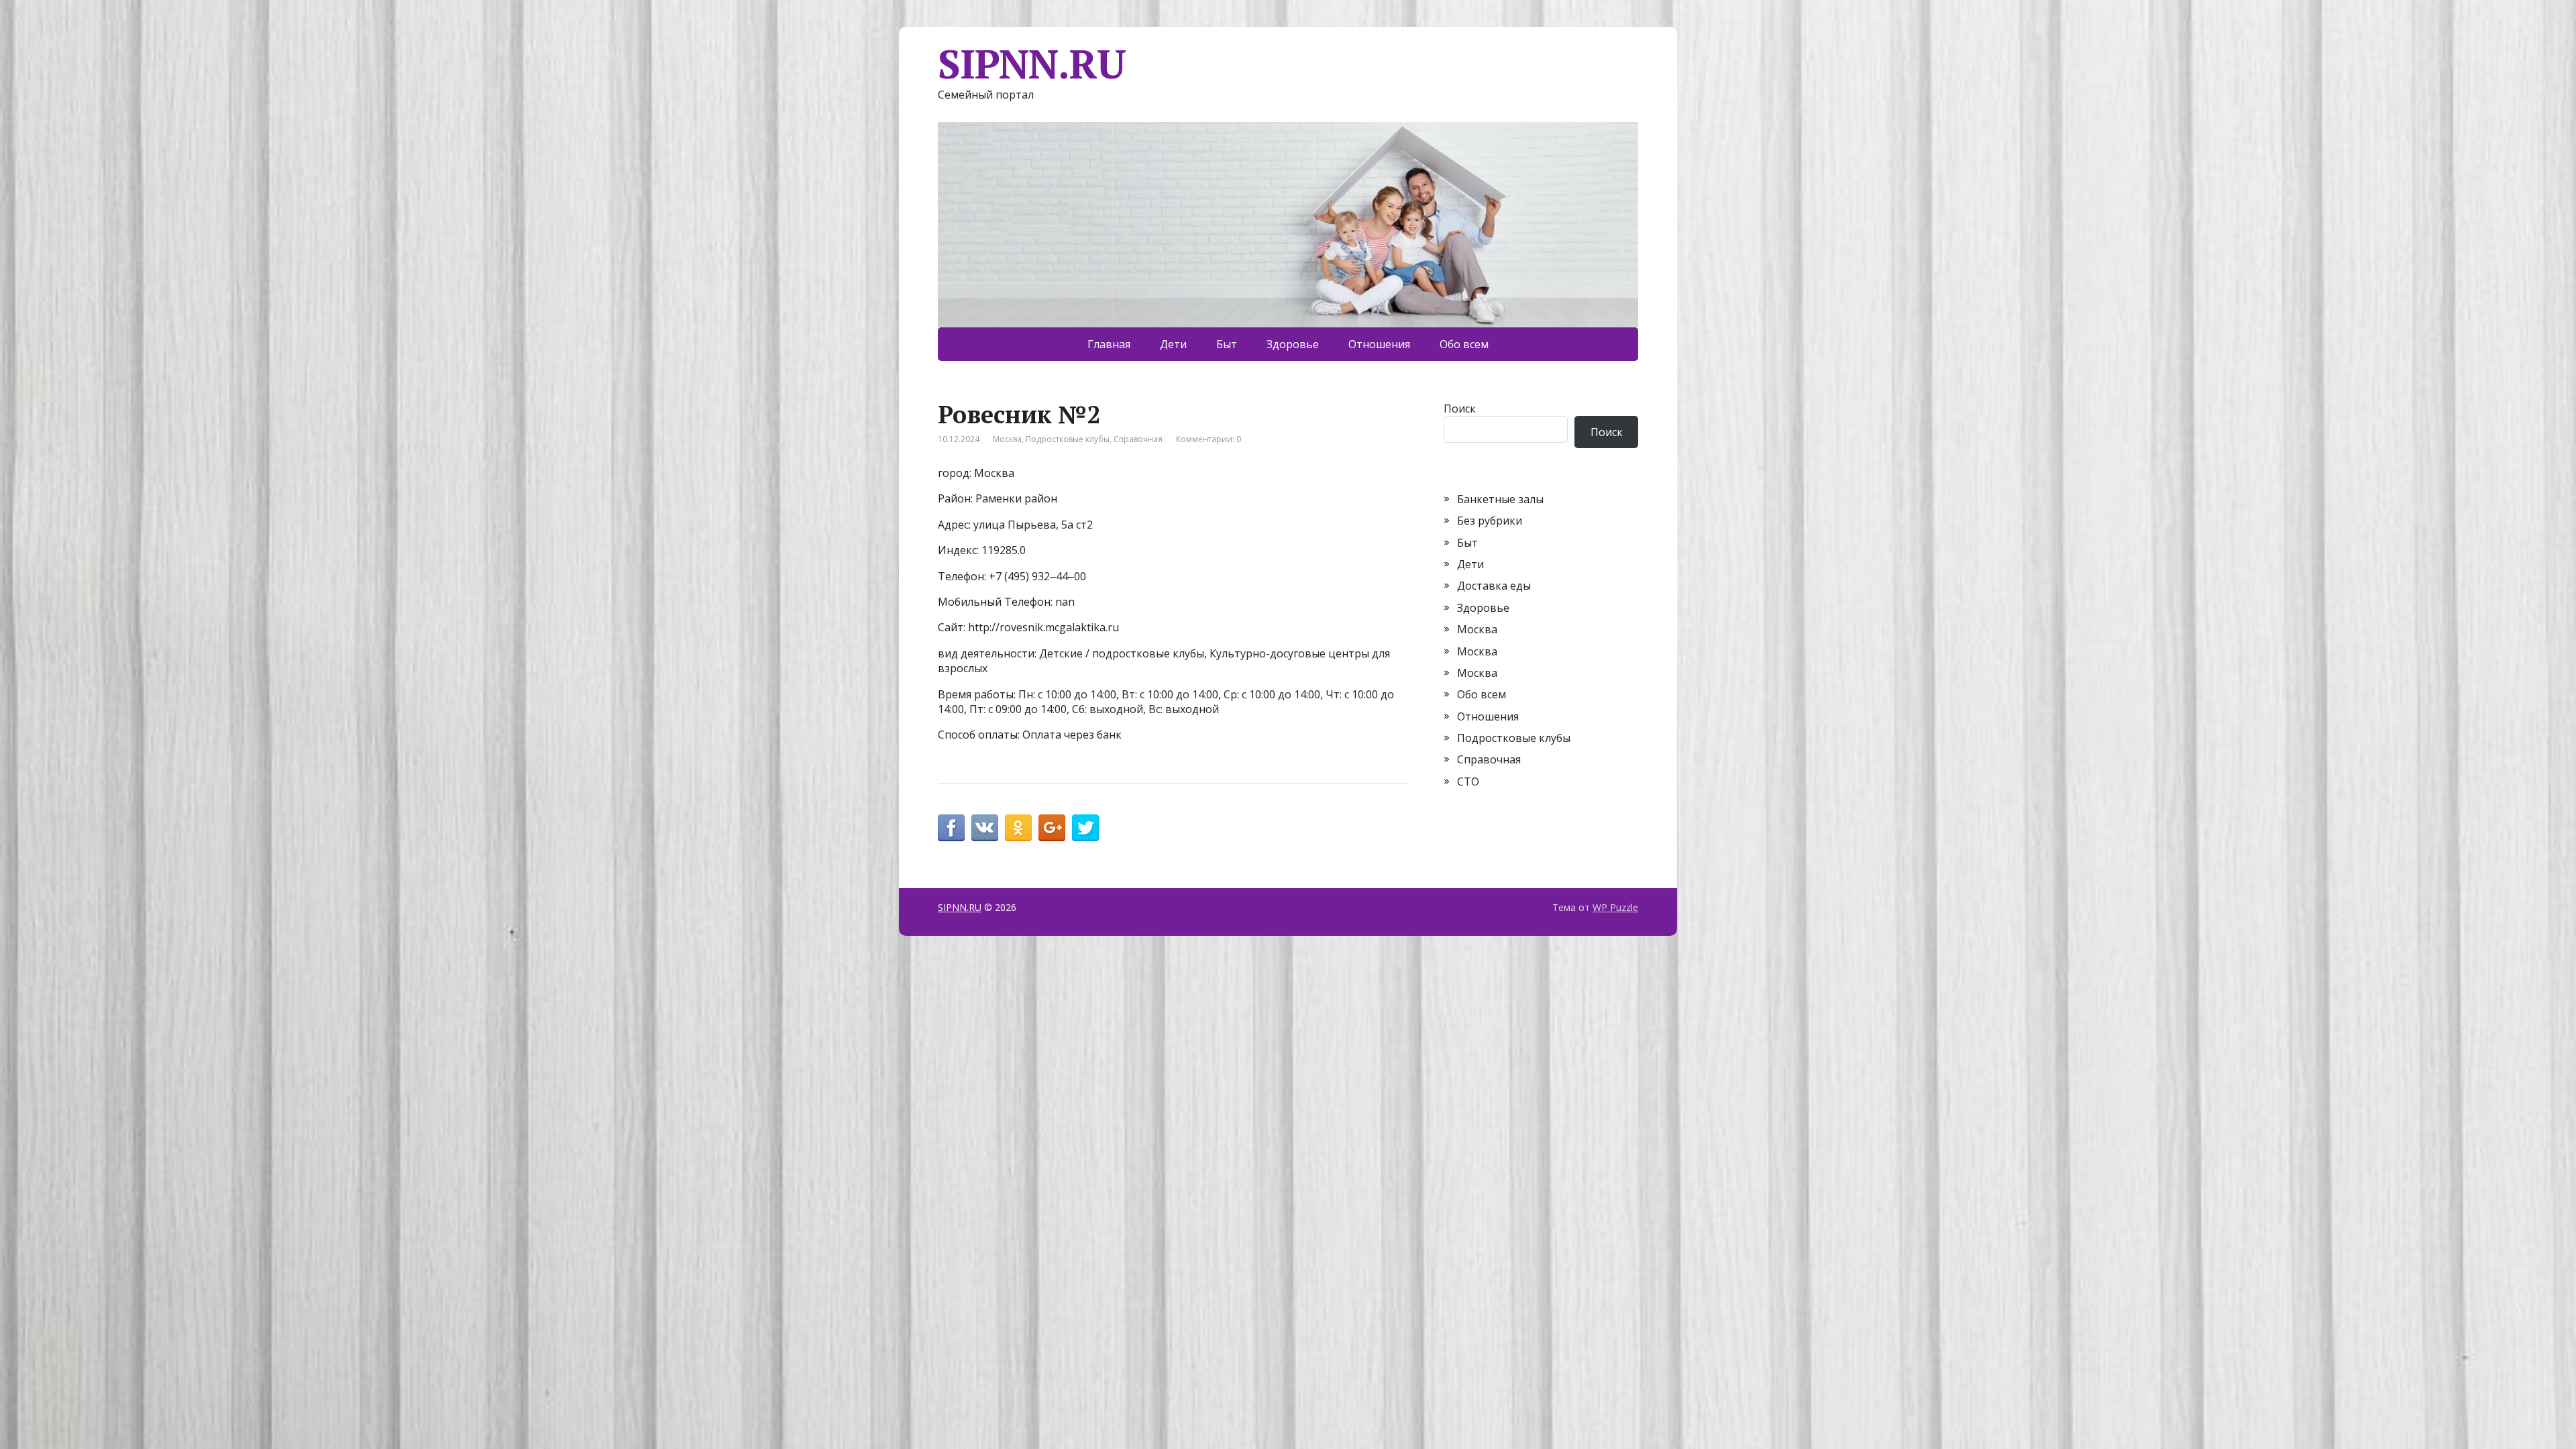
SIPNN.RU (1031, 64)
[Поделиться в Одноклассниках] (1018, 828)
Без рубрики (1490, 521)
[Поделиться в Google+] (1052, 828)
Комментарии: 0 (1209, 439)
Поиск (1460, 409)
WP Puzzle (1615, 907)
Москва (1007, 439)
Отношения (1379, 344)
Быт (1227, 344)
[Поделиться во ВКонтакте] (985, 828)
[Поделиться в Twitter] (1085, 828)
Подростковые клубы (1068, 439)
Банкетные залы (1500, 499)
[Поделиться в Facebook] (951, 828)
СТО (1468, 782)
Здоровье (1293, 344)
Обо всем (1464, 344)
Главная (1109, 344)
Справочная (1138, 439)
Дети (1173, 344)
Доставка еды (1494, 586)
